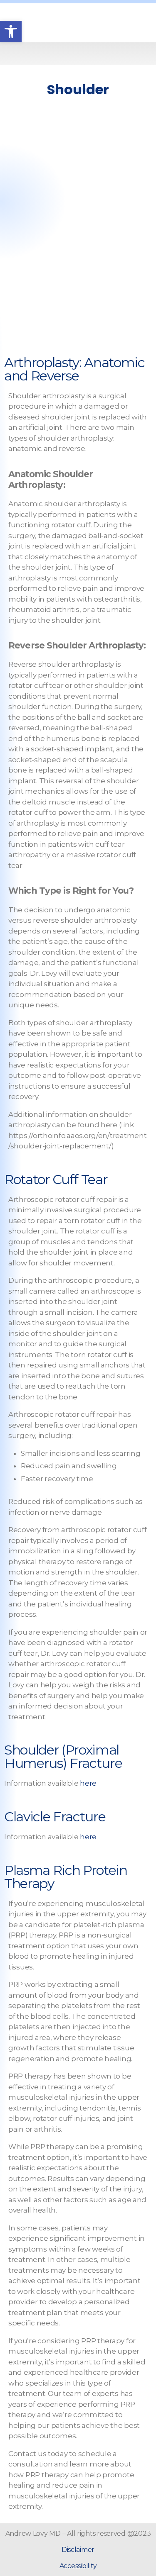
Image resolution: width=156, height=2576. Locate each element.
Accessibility (78, 2566)
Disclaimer (78, 2550)
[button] (78, 54)
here (88, 1783)
